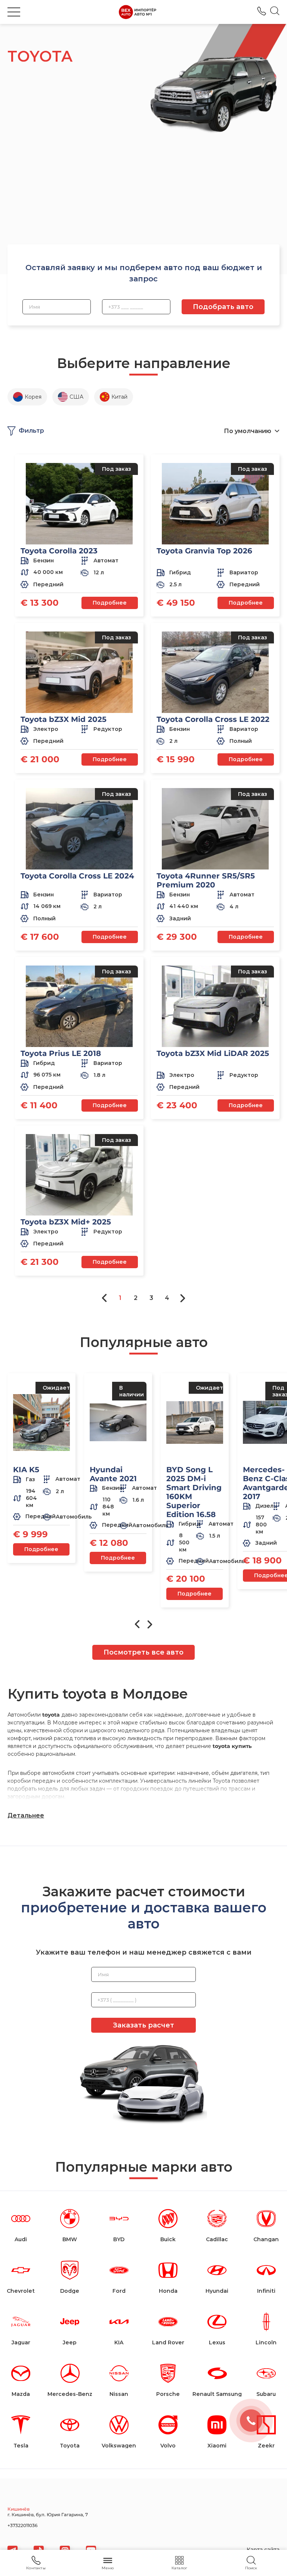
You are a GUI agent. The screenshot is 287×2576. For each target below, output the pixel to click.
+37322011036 (262, 11)
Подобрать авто (223, 307)
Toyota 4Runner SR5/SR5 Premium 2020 (206, 880)
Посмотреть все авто (143, 1652)
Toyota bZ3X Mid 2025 (64, 719)
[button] (14, 12)
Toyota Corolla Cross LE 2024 (77, 876)
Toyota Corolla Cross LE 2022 (213, 719)
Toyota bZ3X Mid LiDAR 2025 (213, 1053)
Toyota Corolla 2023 (59, 551)
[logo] (138, 12)
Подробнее (110, 603)
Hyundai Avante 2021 (113, 1474)
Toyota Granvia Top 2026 (204, 551)
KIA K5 (26, 1470)
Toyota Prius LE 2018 (61, 1053)
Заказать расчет (143, 2025)
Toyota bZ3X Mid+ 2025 (66, 1222)
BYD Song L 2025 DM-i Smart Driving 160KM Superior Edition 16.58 (194, 1492)
